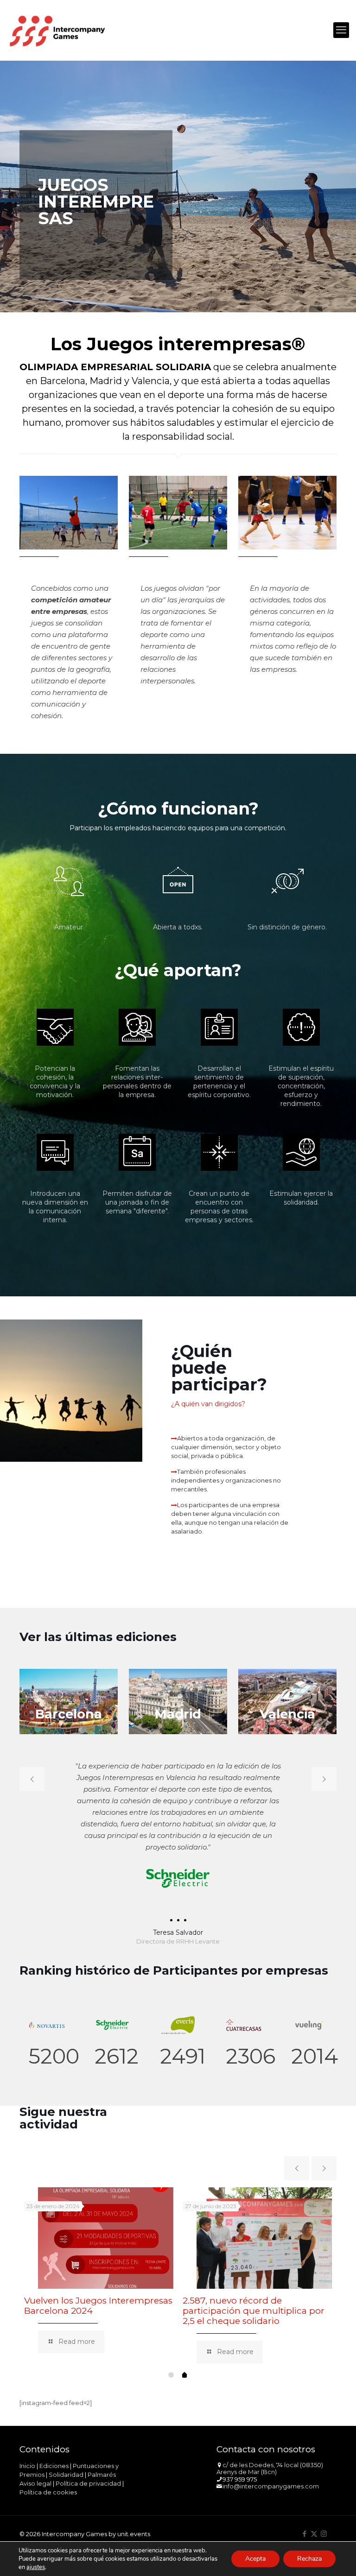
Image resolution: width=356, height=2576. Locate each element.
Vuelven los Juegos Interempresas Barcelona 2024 (98, 2306)
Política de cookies (48, 2492)
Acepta (255, 2559)
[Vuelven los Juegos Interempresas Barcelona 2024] (106, 2238)
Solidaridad (66, 2475)
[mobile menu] (341, 30)
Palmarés (102, 2475)
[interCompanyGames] (58, 30)
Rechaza (309, 2559)
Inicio (27, 2466)
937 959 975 (240, 2479)
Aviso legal (35, 2483)
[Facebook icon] (304, 2534)
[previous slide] (32, 1779)
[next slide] (324, 1779)
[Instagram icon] (324, 2534)
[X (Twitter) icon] (314, 2534)
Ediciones (54, 2466)
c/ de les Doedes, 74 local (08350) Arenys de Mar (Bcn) (270, 2469)
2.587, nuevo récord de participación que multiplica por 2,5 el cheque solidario (254, 2311)
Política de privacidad (88, 2483)
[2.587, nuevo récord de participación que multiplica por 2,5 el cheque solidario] (264, 2238)
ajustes (36, 2567)
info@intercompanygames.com (271, 2486)
